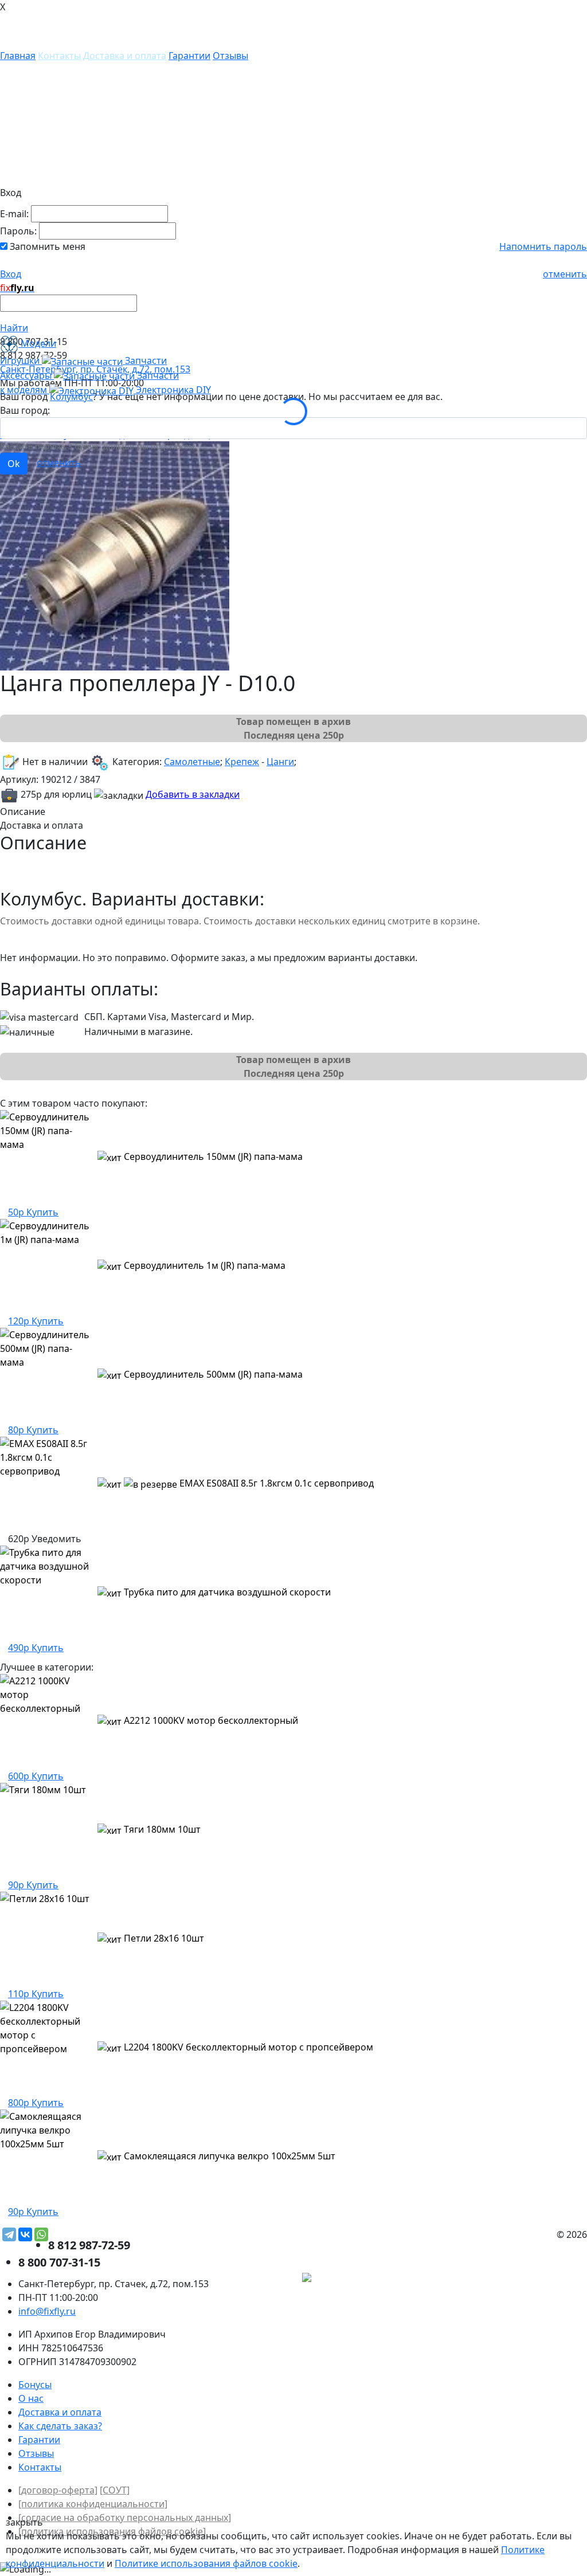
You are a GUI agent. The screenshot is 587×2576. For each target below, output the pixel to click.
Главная (18, 56)
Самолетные (192, 762)
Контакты (59, 56)
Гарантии (189, 56)
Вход (11, 274)
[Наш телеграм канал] (359, 2279)
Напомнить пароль (543, 246)
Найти (14, 328)
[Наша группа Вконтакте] (501, 2279)
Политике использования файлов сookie (206, 2563)
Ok (14, 464)
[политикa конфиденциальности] (93, 2504)
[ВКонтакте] (25, 2234)
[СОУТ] (115, 2490)
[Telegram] (9, 2234)
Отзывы (230, 56)
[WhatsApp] (41, 2234)
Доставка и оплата (125, 56)
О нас (31, 2398)
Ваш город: (25, 410)
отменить (565, 274)
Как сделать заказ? (60, 2426)
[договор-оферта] (58, 2490)
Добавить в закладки (193, 794)
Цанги (280, 762)
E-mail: (14, 214)
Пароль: (18, 231)
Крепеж (242, 762)
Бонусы (35, 2385)
